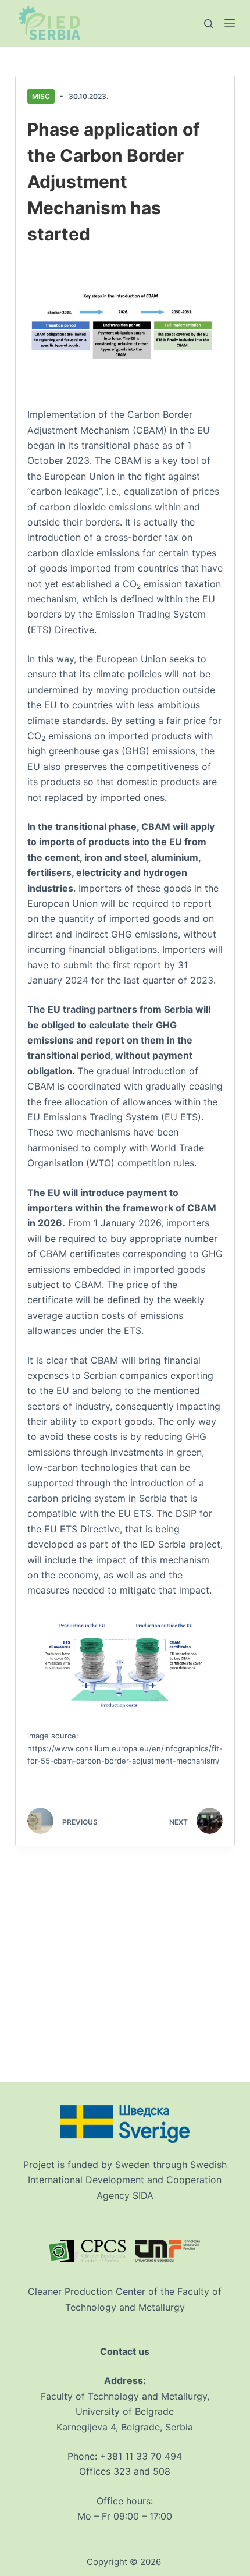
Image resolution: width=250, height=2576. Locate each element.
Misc (41, 96)
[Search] (208, 24)
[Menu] (230, 23)
